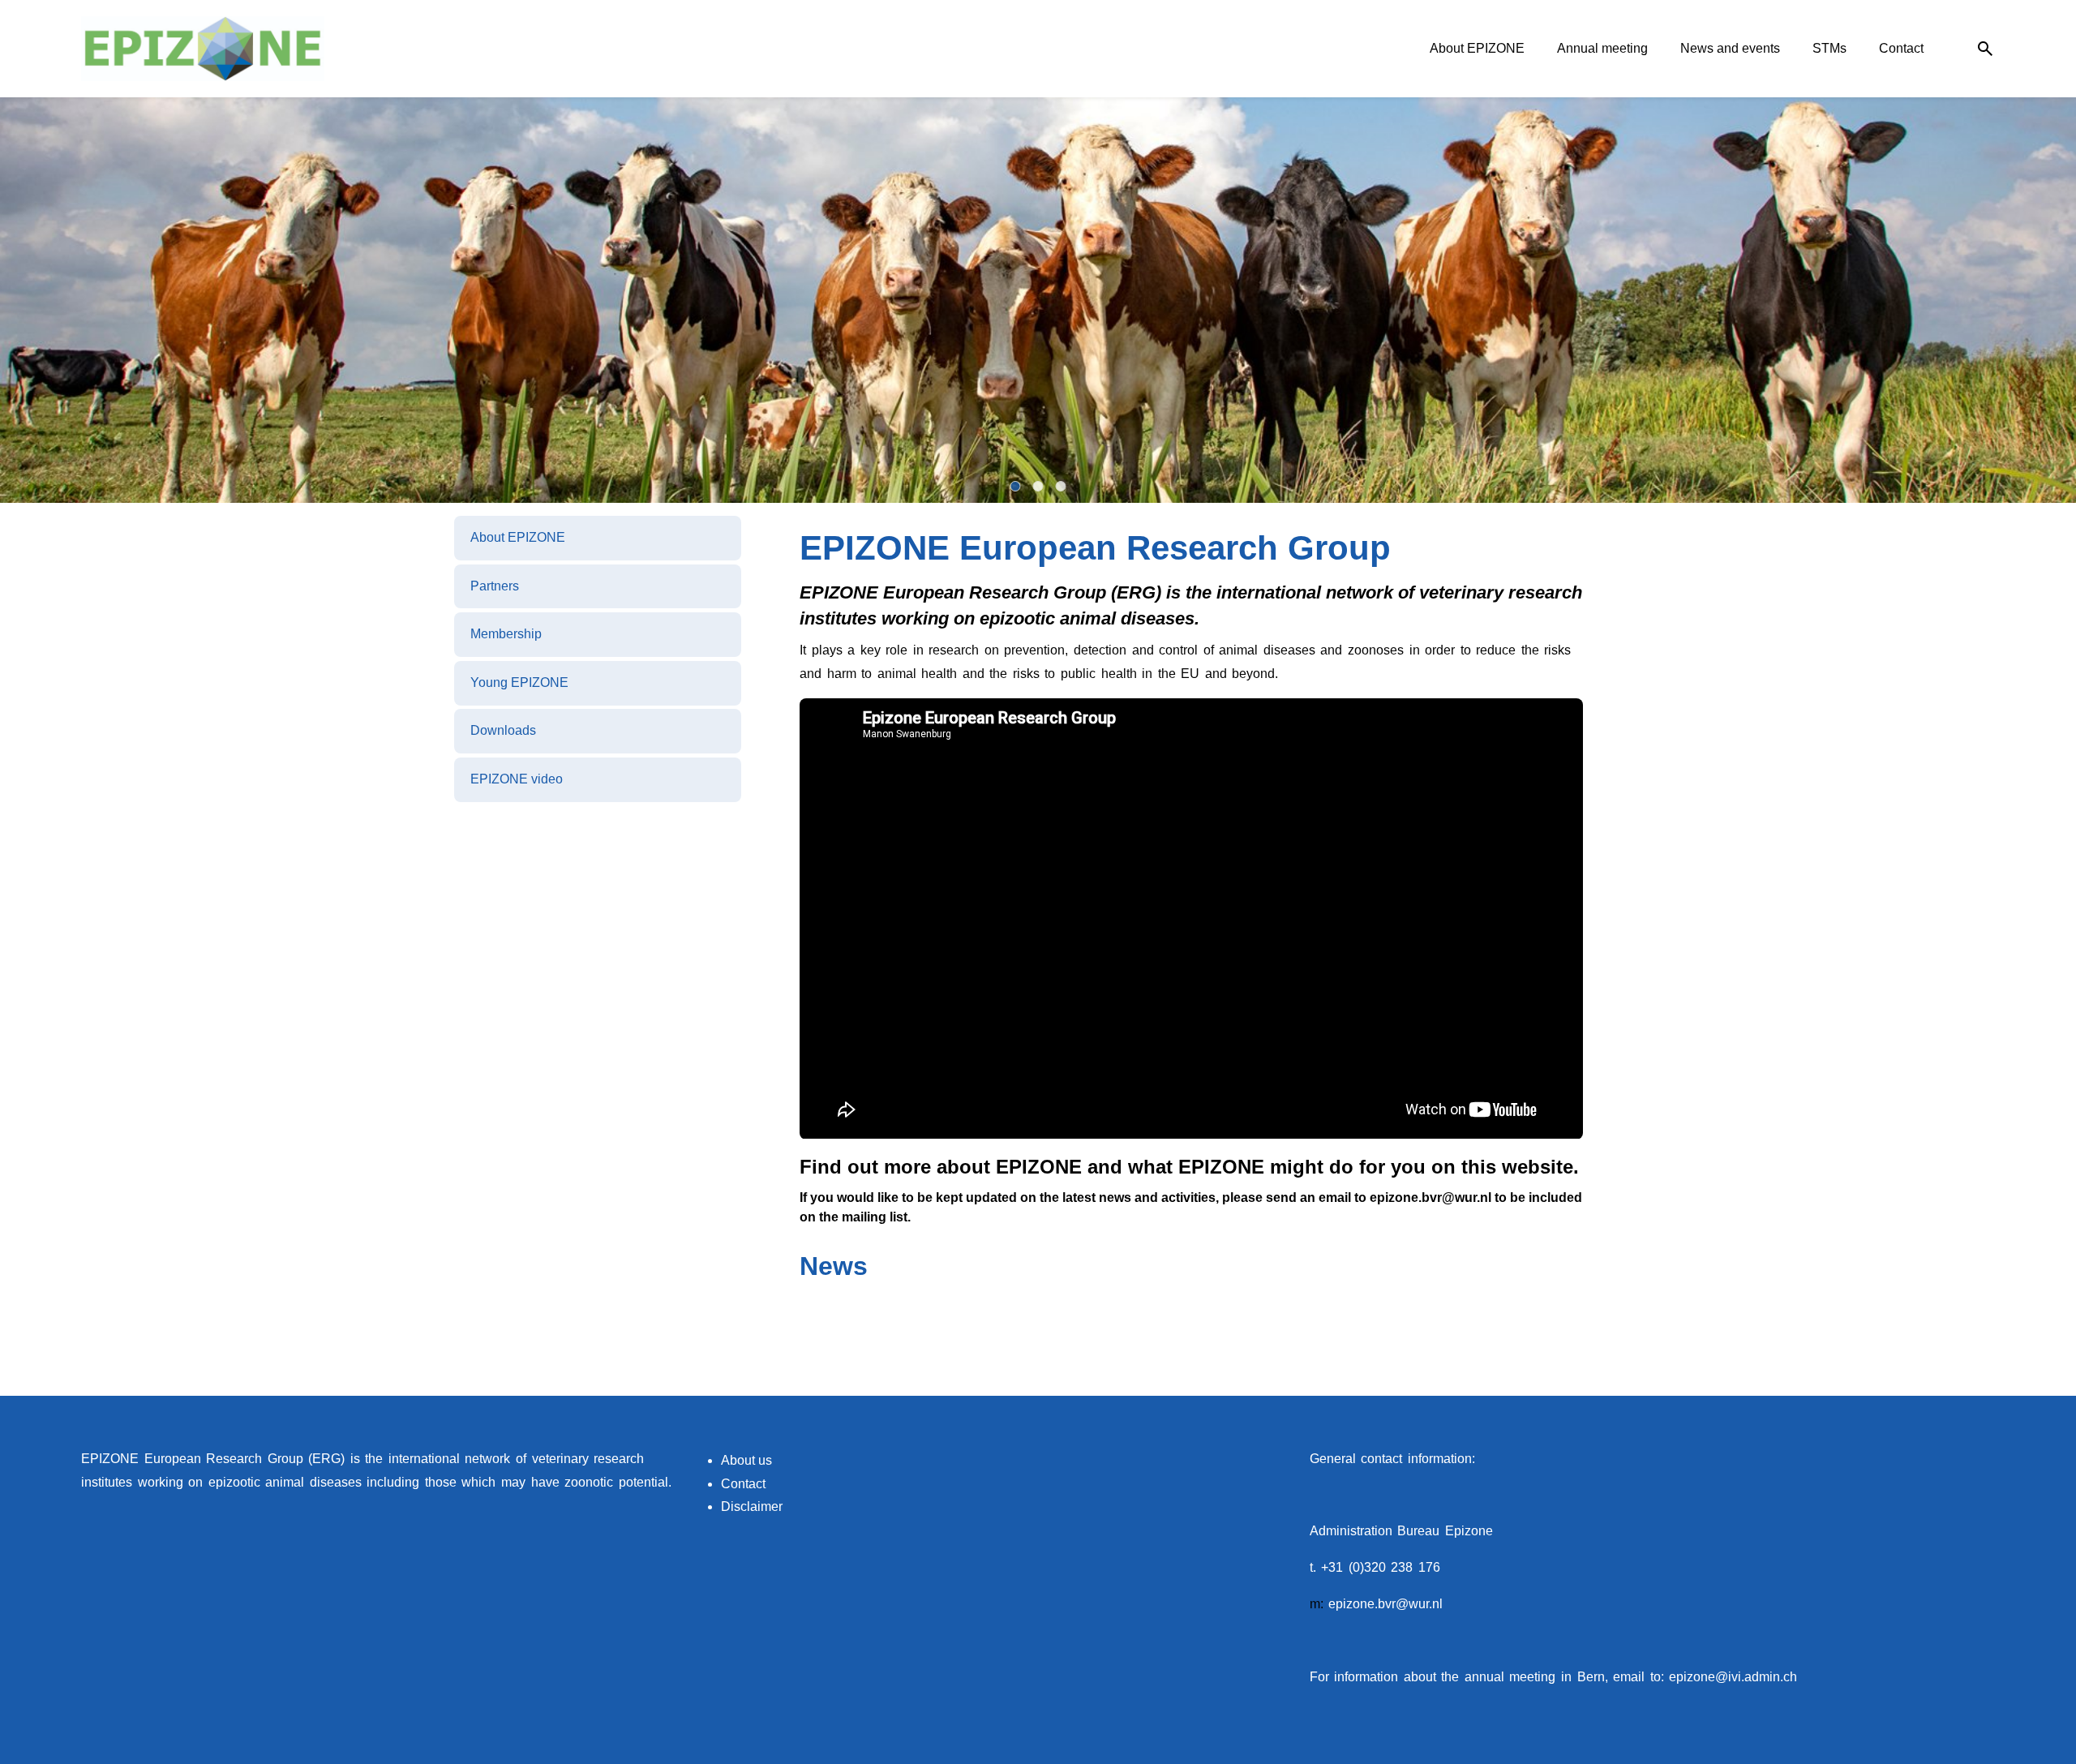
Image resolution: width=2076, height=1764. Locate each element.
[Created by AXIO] (1982, 1481)
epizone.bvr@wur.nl (1385, 1624)
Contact (743, 1503)
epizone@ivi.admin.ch (1733, 1696)
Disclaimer (752, 1527)
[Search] (1985, 49)
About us (746, 1481)
